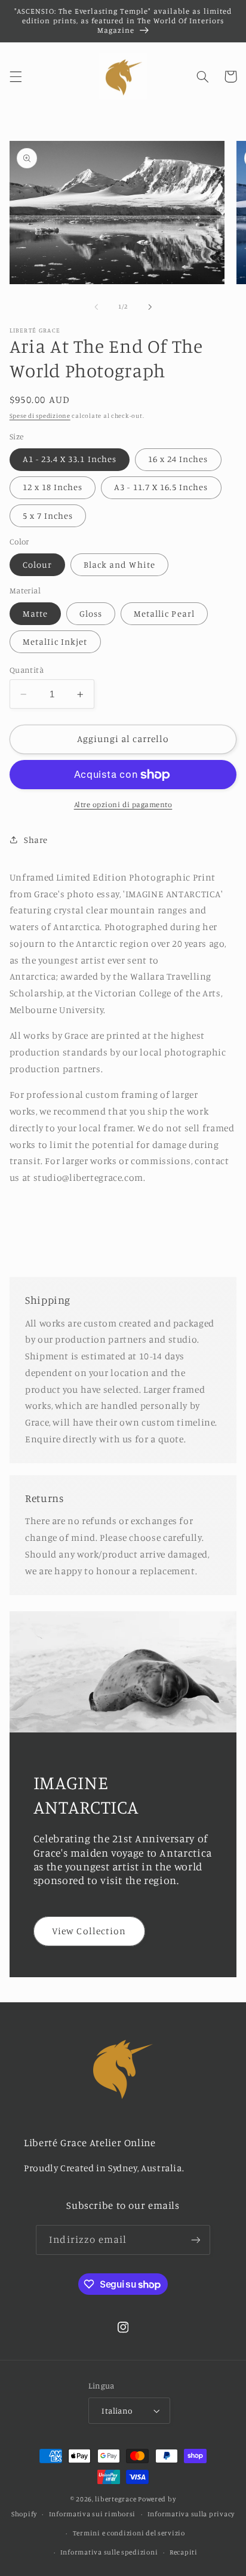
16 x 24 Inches (178, 459)
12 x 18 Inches (53, 487)
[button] (16, 76)
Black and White (119, 564)
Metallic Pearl (164, 613)
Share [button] (36, 840)
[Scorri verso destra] (150, 307)
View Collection (89, 1931)
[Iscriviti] (195, 2240)
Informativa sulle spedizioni (109, 2552)
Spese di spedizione (40, 416)
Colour (37, 564)
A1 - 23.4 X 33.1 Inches (70, 459)
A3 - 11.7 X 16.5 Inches (161, 487)
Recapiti (184, 2552)
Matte (35, 613)
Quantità (27, 670)
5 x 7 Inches (48, 515)
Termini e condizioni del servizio (129, 2533)
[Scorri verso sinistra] (96, 307)
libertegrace (116, 2499)
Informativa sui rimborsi (93, 2514)
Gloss (91, 613)
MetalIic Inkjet (55, 641)
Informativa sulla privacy (191, 2514)
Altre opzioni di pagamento (123, 804)
